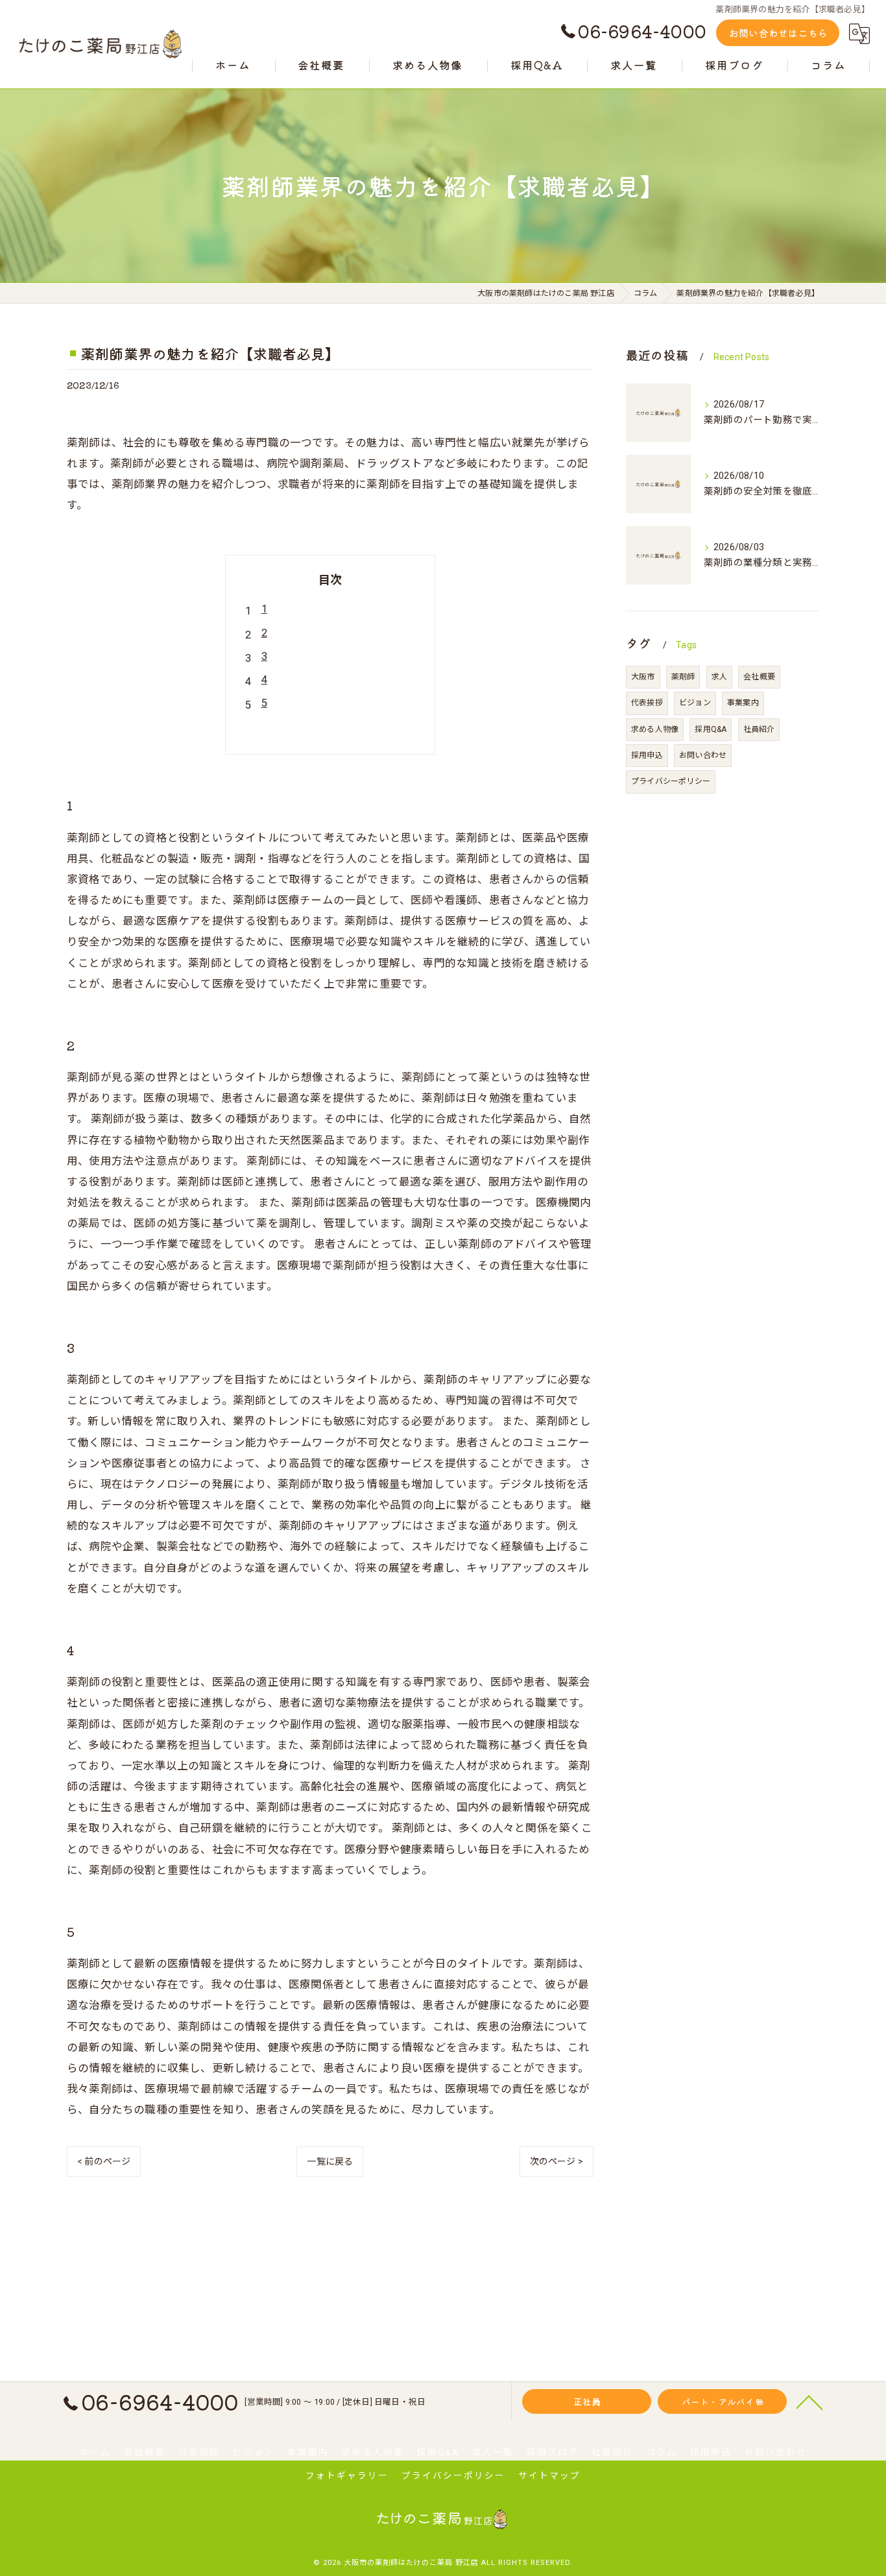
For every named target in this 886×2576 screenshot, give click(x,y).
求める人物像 (655, 729)
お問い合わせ (703, 755)
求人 (719, 677)
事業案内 (743, 703)
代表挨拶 (647, 703)
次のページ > (557, 2161)
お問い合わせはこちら (778, 33)
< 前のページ (104, 2161)
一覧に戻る (330, 2161)
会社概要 (759, 677)
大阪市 (643, 677)
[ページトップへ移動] (809, 2401)
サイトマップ (549, 2475)
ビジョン (695, 703)
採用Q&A (711, 729)
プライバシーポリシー (671, 781)
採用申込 (647, 755)
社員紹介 (759, 729)
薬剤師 (683, 677)
